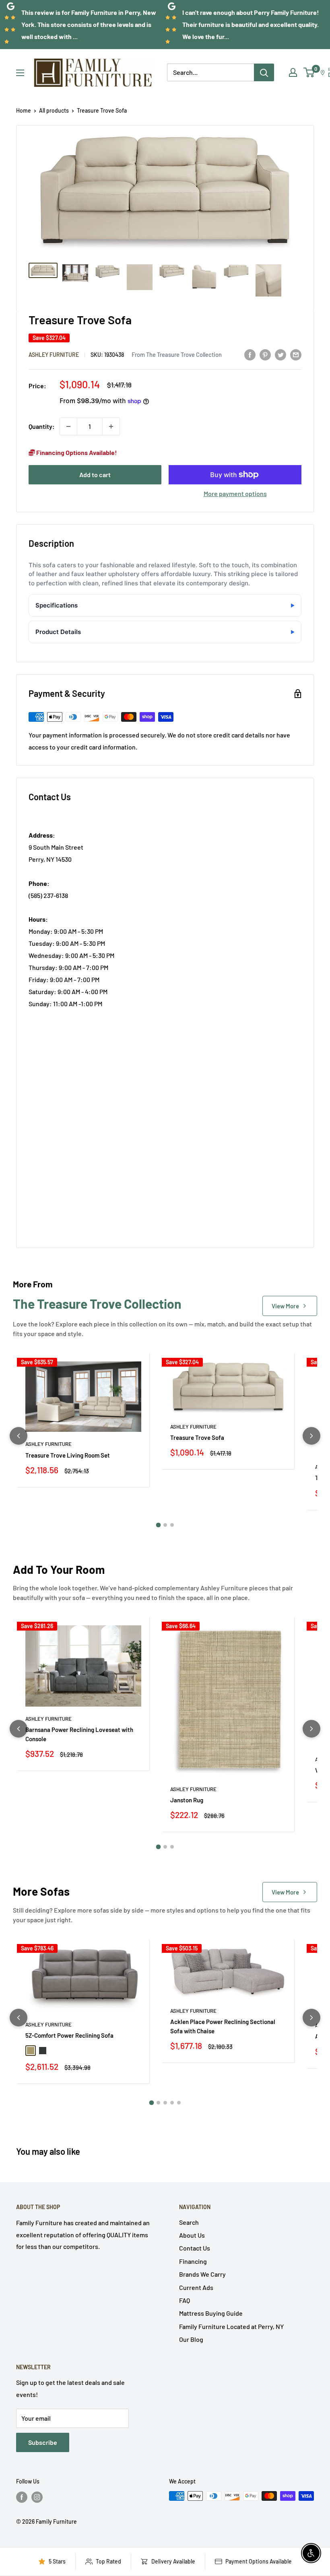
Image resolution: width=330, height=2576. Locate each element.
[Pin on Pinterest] (265, 354)
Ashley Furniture (54, 355)
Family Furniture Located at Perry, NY (231, 2326)
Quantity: (42, 426)
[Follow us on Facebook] (22, 2497)
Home (24, 110)
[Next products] (311, 1436)
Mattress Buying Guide (211, 2313)
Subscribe (43, 2442)
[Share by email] (296, 354)
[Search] (264, 72)
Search (189, 2222)
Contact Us (195, 2248)
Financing (193, 2261)
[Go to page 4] (172, 2103)
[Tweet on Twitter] (280, 354)
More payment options (235, 493)
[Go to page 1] (158, 1525)
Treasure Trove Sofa (197, 1437)
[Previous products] (19, 1436)
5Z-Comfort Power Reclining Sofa (69, 2035)
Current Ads (196, 2287)
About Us (192, 2235)
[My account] (293, 72)
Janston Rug (187, 1800)
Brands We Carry (202, 2274)
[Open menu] (20, 73)
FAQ (185, 2300)
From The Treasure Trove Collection (177, 354)
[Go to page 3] (172, 1525)
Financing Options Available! (76, 452)
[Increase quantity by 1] (111, 426)
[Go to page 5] (179, 2103)
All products (54, 110)
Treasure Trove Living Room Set (68, 1455)
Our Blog (191, 2339)
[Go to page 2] (165, 1525)
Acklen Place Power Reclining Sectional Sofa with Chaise (223, 2026)
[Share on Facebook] (250, 354)
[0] (309, 72)
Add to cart (95, 475)
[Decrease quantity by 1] (68, 426)
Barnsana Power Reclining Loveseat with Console (79, 1734)
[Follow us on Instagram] (37, 2497)
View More (285, 1306)
